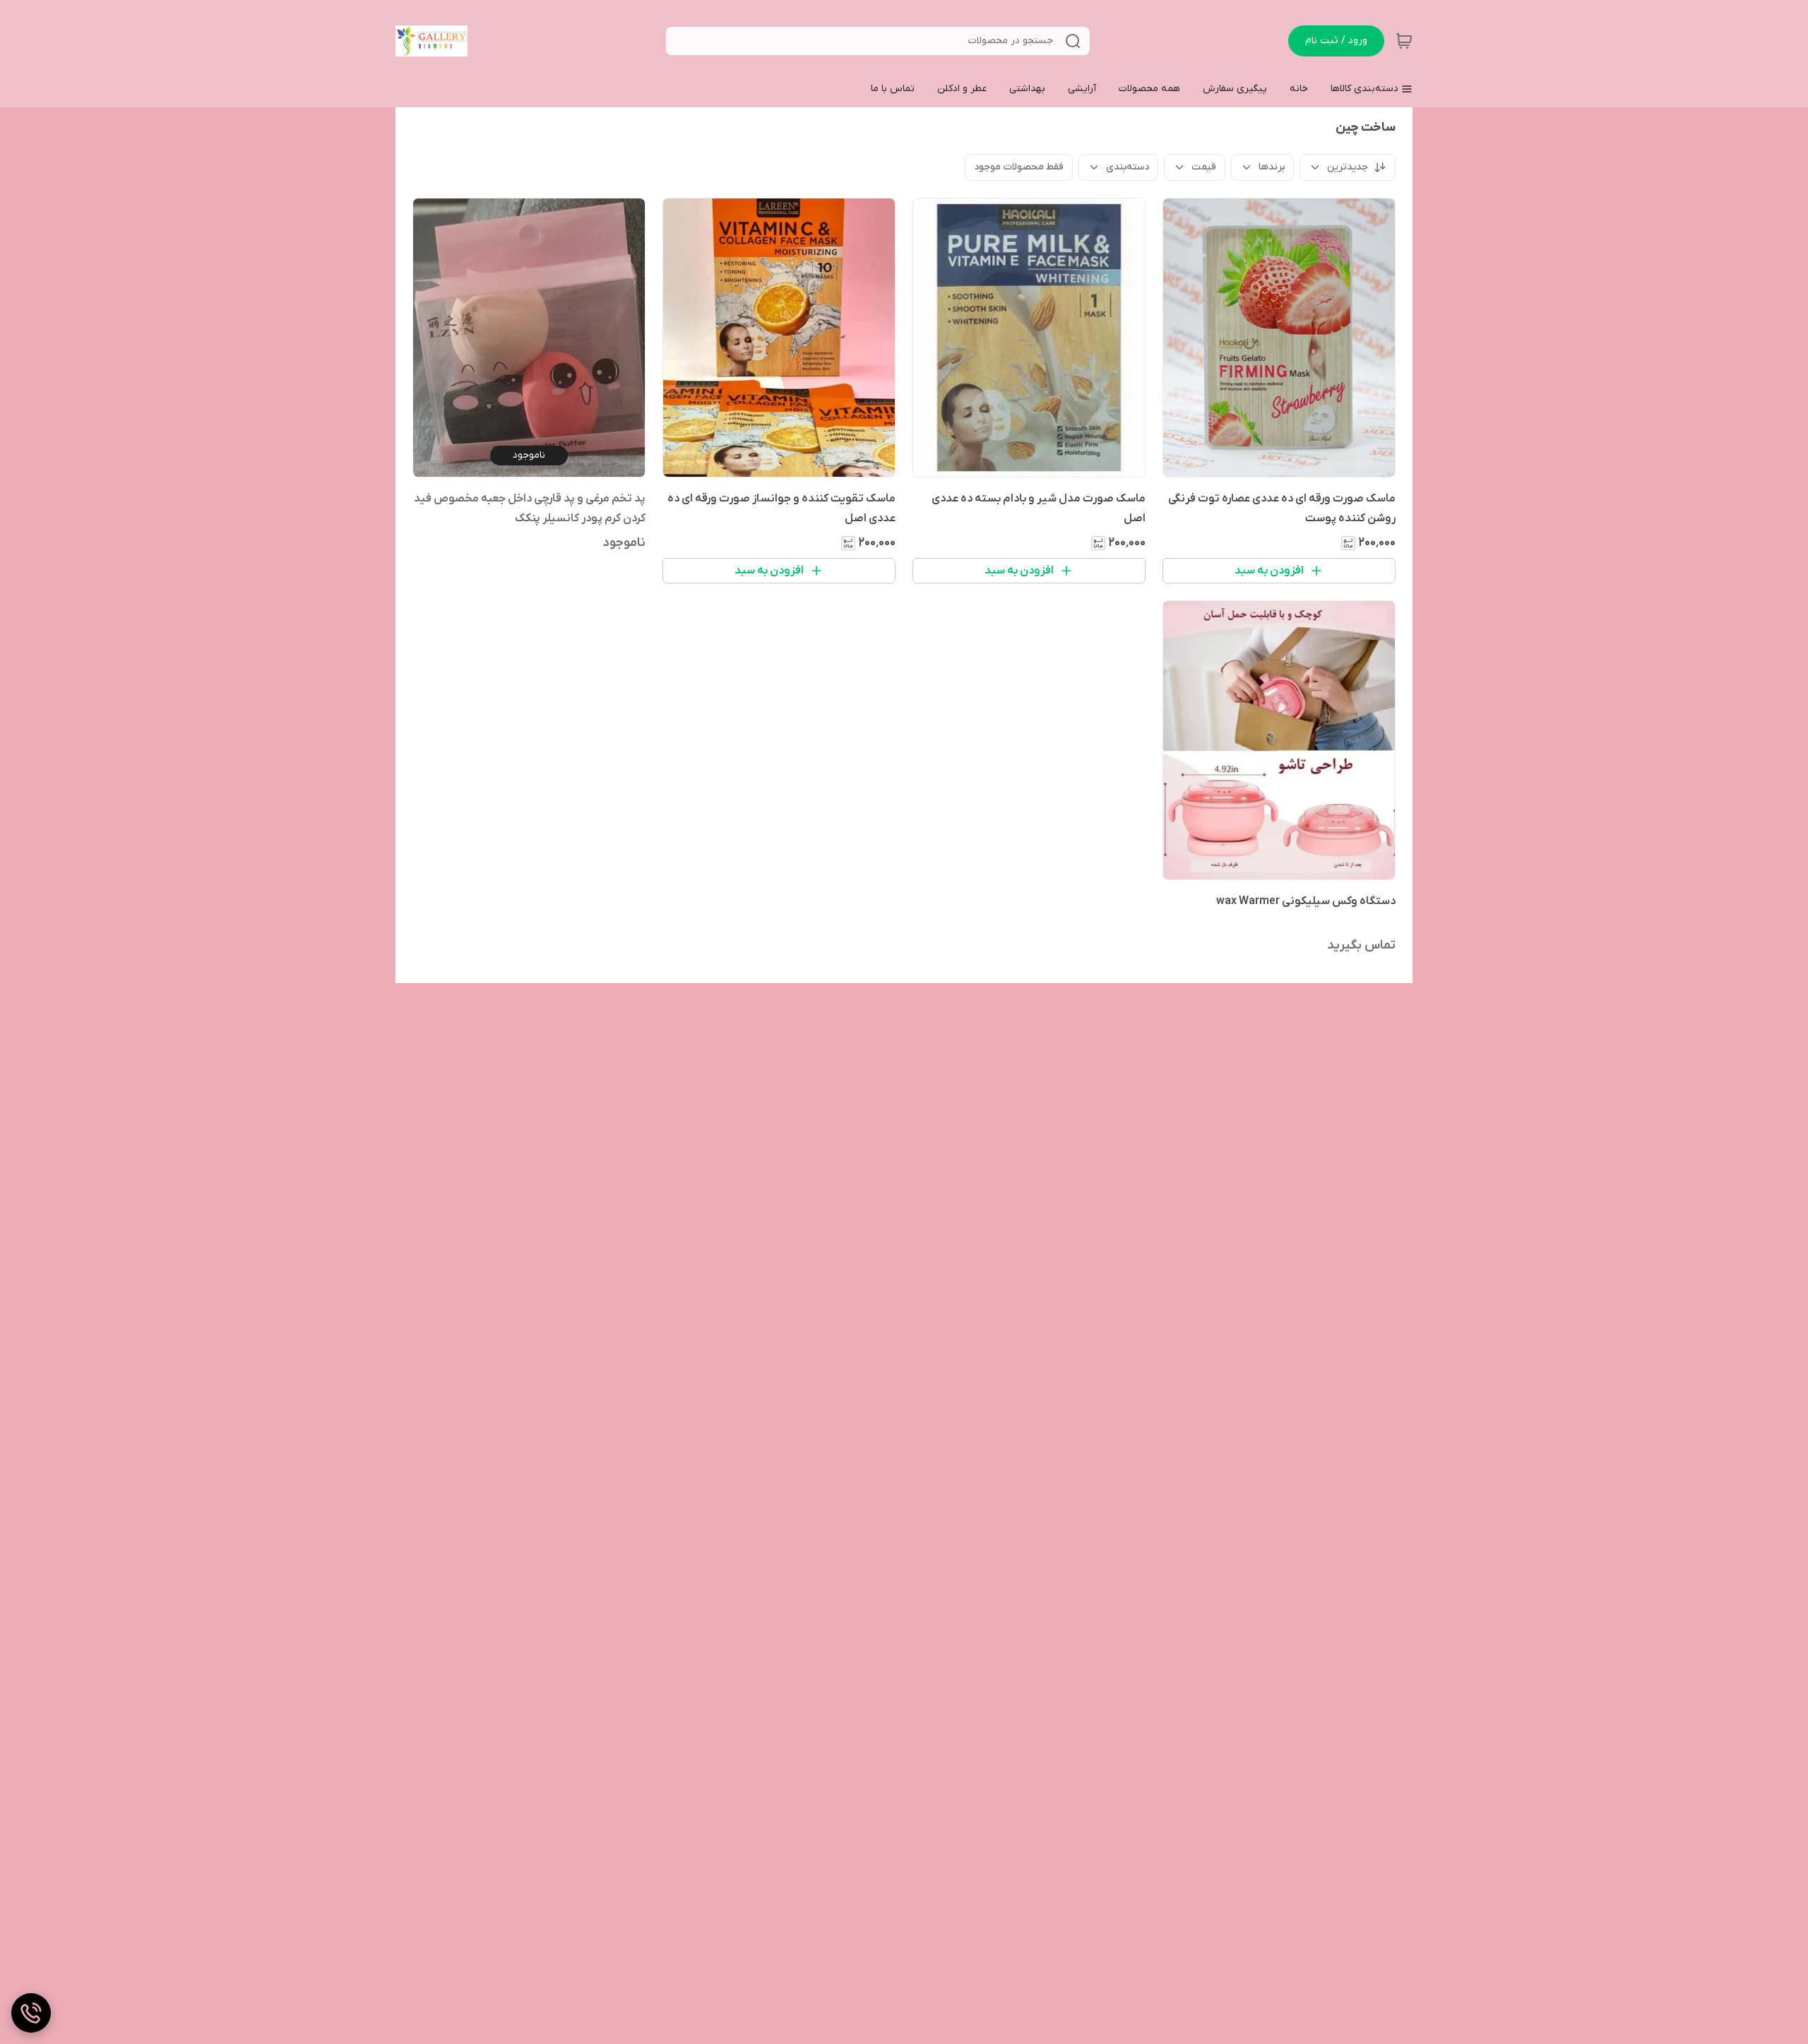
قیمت (1204, 167)
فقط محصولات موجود (1019, 167)
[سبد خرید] (1404, 41)
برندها (1272, 167)
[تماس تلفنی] (31, 2013)
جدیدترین (1348, 167)
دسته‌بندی (1128, 167)
